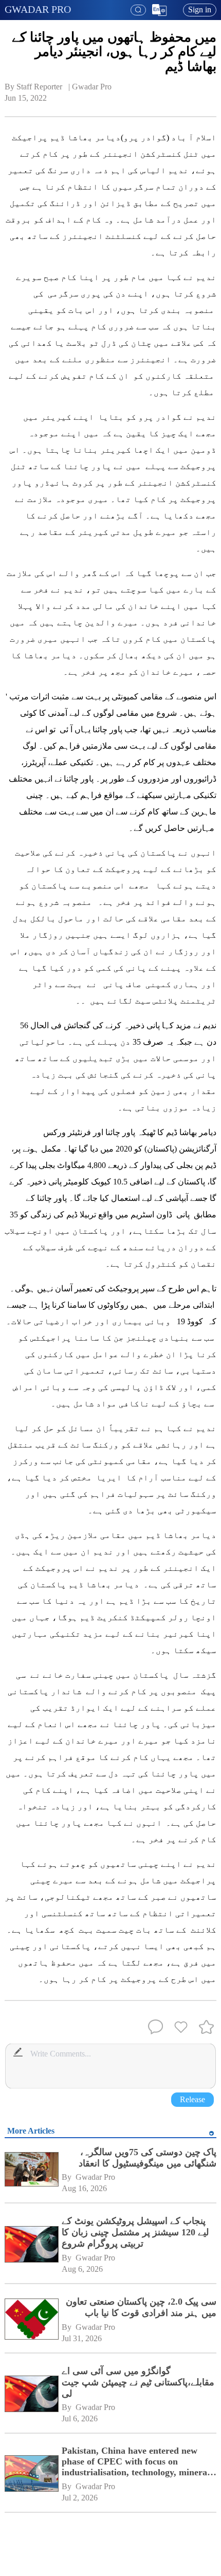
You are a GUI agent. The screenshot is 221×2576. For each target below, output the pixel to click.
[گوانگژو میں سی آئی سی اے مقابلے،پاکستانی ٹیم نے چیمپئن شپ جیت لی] (31, 2395)
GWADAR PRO (38, 9)
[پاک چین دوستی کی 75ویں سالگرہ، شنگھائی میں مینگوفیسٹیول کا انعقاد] (31, 2171)
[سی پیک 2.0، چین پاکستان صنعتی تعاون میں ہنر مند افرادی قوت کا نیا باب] (31, 2320)
